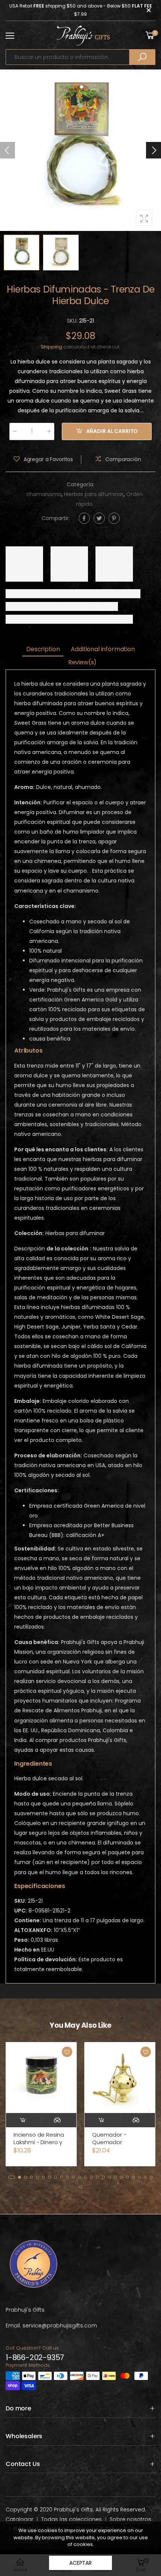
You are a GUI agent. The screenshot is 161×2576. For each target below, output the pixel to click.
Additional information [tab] (103, 649)
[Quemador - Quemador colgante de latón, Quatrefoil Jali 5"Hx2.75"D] (41, 2078)
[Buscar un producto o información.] (142, 57)
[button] (154, 150)
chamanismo (44, 494)
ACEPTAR (80, 2563)
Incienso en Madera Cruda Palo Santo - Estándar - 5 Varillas (119, 2142)
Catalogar (19, 2519)
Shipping (51, 347)
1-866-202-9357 (35, 2357)
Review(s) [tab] (83, 662)
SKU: (73, 321)
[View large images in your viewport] (144, 218)
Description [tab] (43, 649)
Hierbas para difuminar (94, 494)
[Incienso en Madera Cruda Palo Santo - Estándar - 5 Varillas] (120, 2078)
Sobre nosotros (130, 2519)
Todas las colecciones (72, 2519)
